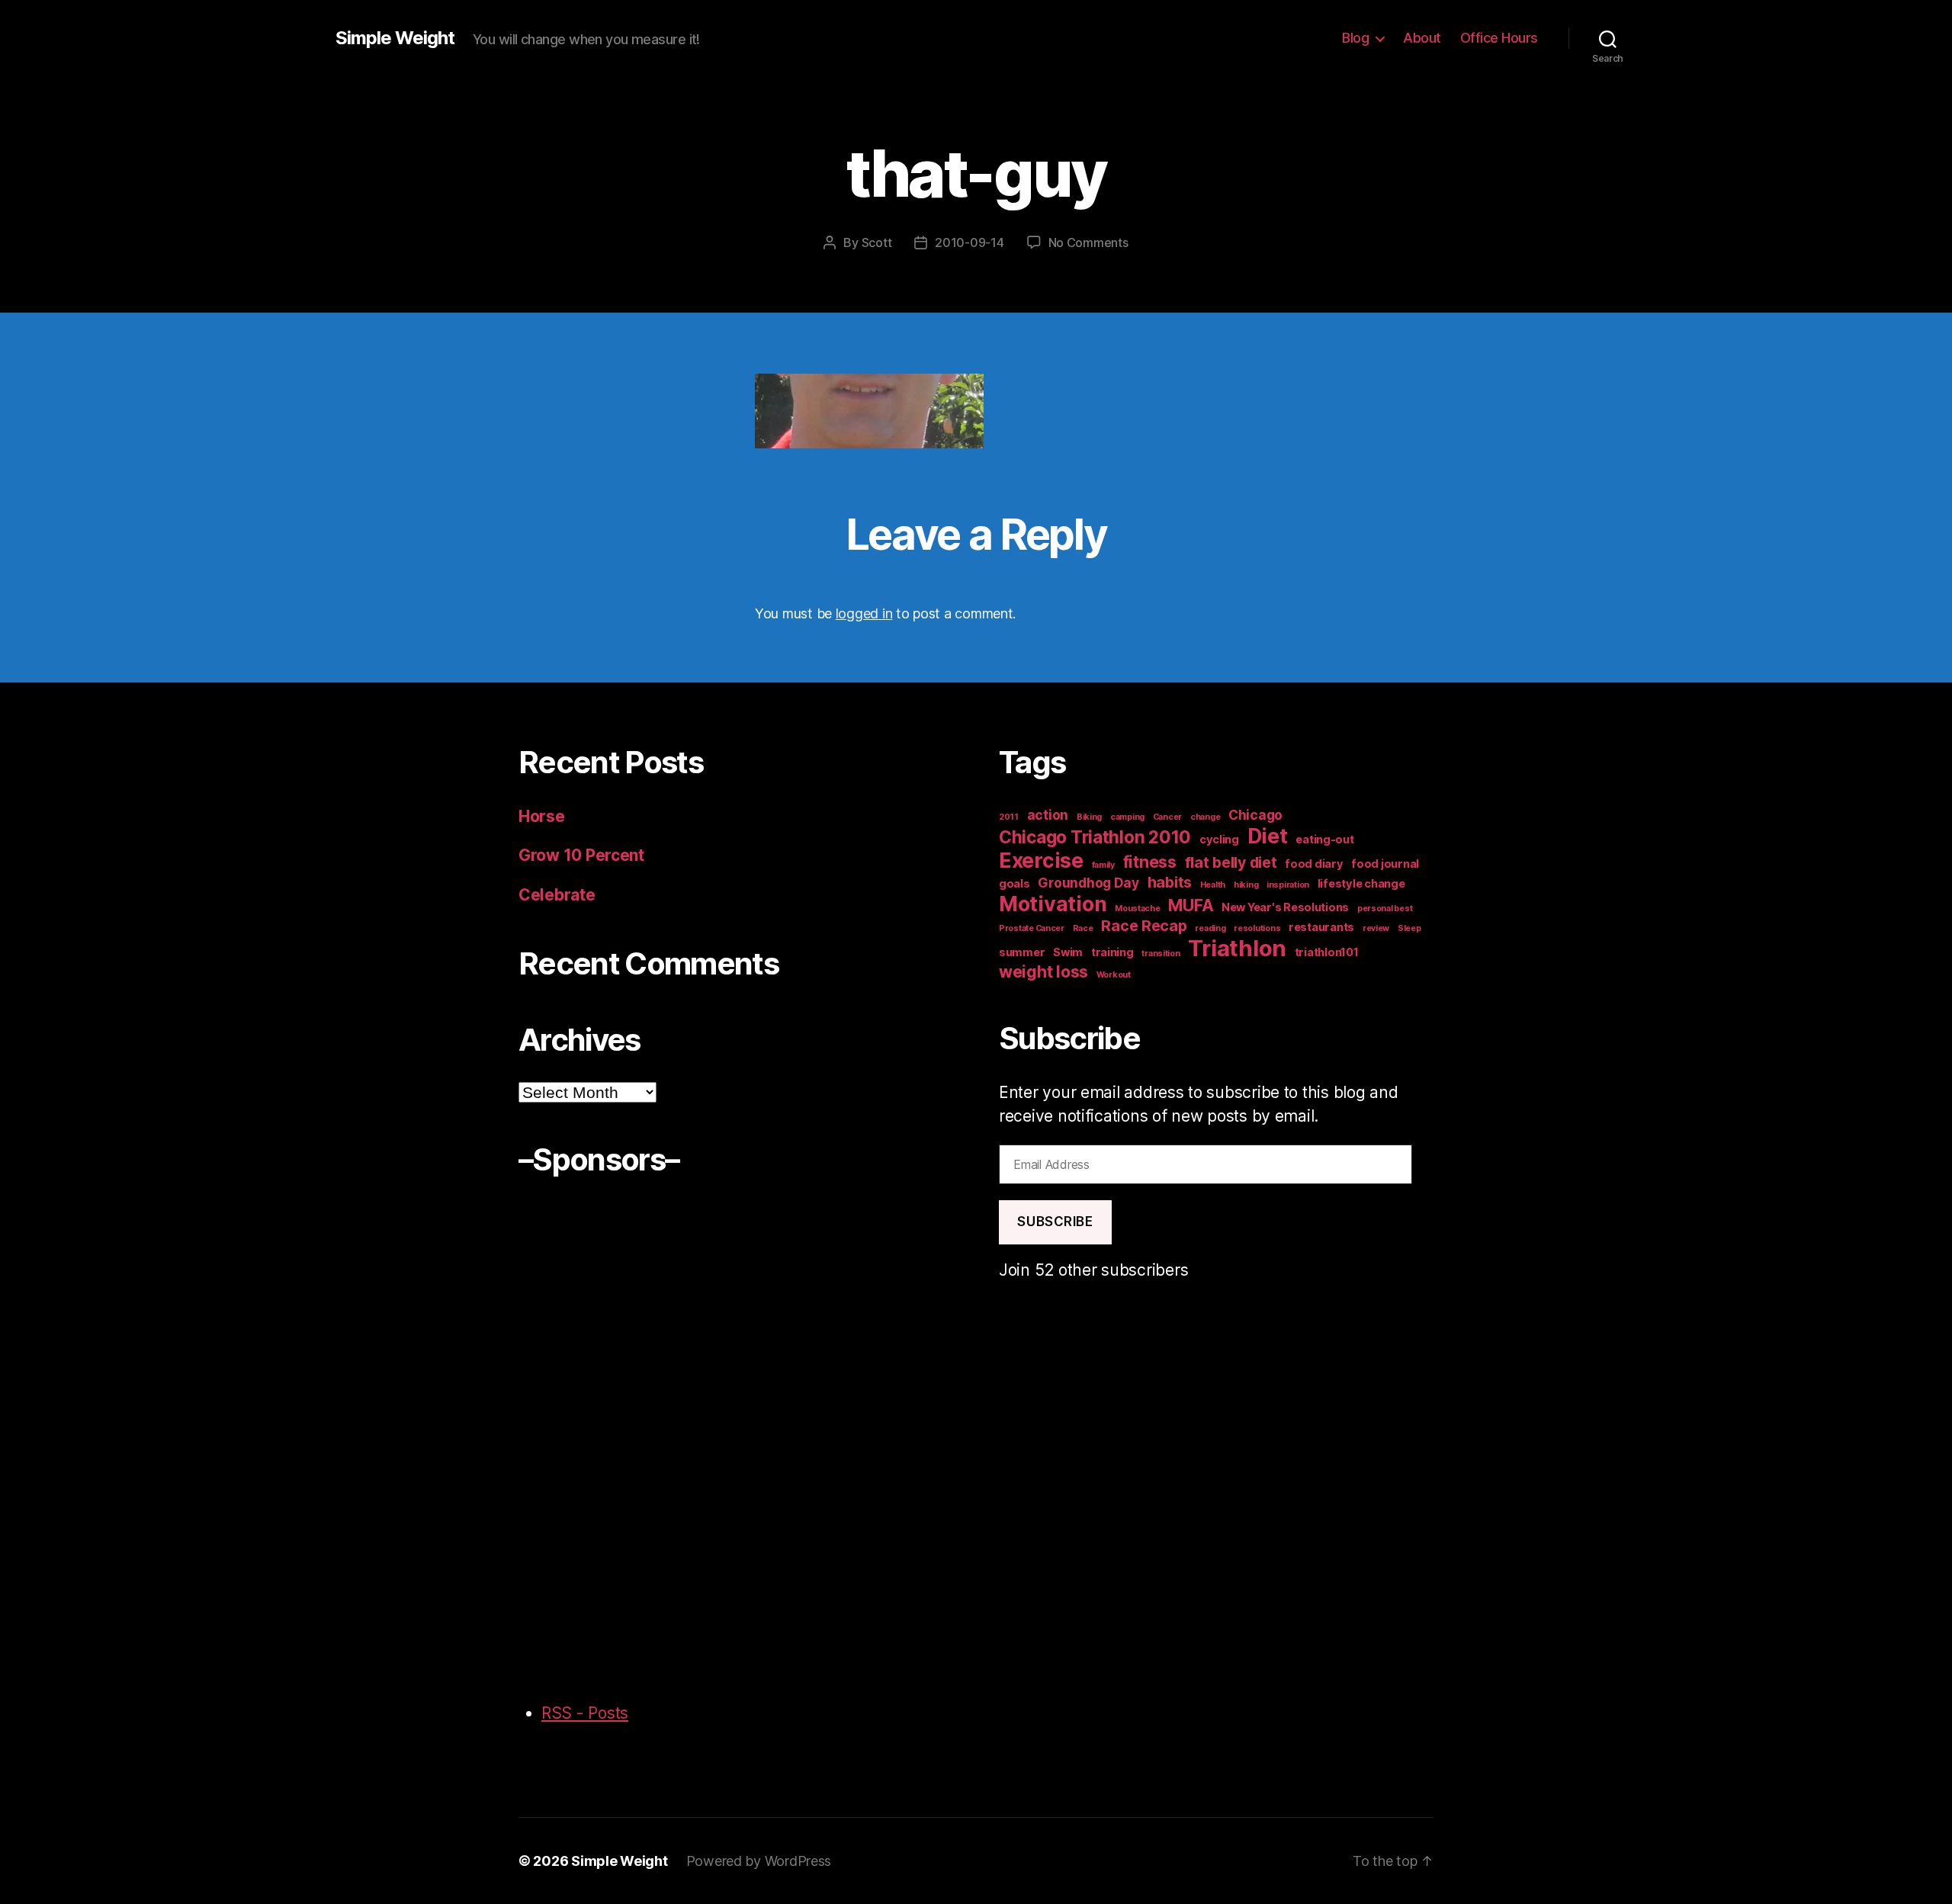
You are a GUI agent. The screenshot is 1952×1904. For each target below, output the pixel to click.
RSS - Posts (585, 1713)
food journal (1385, 864)
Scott (877, 242)
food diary (1314, 864)
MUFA (1191, 905)
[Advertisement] (579, 1430)
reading (1210, 928)
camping (1127, 817)
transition (1161, 954)
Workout (1114, 975)
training (1112, 952)
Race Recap (1144, 926)
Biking (1089, 817)
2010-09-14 (969, 242)
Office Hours (1499, 38)
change (1205, 817)
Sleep (1409, 928)
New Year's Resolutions (1285, 907)
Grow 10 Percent (583, 855)
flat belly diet (1231, 862)
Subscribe (1055, 1222)
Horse (542, 816)
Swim (1068, 952)
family (1103, 865)
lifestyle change (1361, 884)
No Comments (1088, 242)
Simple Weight (395, 38)
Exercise (1041, 860)
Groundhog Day (1088, 883)
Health (1213, 885)
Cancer (1167, 817)
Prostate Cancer (1032, 928)
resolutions (1257, 928)
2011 (1009, 817)
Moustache (1138, 909)
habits (1170, 882)
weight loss (1043, 971)
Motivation (1053, 904)
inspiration (1288, 885)
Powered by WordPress (759, 1861)
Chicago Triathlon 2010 (1095, 837)
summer (1022, 952)
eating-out (1324, 840)
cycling (1219, 840)
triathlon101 (1327, 952)
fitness (1150, 862)
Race (1083, 928)
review (1376, 928)
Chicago (1255, 815)
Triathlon (1237, 948)
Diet (1268, 836)
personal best (1385, 909)
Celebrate (557, 895)
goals (1015, 884)
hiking (1246, 885)
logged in (864, 613)
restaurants (1321, 927)
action (1048, 815)
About (1422, 38)
